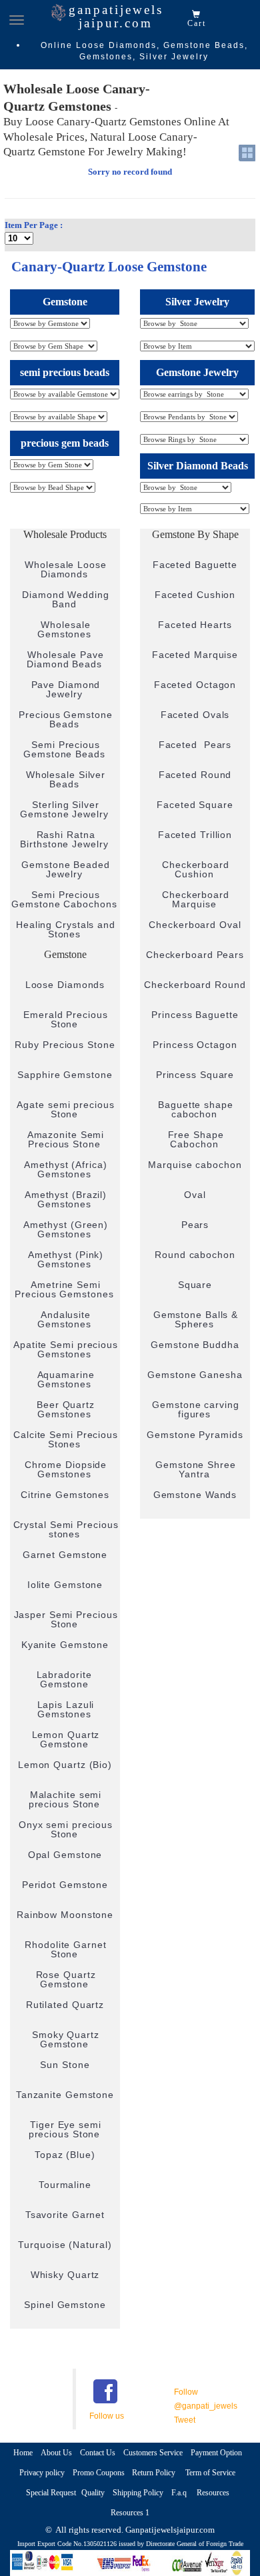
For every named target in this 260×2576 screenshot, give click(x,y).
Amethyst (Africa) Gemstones (65, 1169)
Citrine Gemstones (65, 1495)
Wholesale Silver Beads (66, 779)
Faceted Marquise (195, 655)
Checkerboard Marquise (196, 899)
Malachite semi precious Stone (65, 1799)
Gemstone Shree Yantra (196, 1469)
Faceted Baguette (195, 565)
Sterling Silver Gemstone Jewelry (64, 809)
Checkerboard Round (195, 985)
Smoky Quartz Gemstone (66, 2039)
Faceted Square (195, 805)
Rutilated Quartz (65, 2005)
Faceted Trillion (195, 835)
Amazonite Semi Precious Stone (66, 1139)
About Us (56, 2453)
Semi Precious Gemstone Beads (64, 749)
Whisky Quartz (65, 2275)
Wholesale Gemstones (64, 629)
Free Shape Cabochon (196, 1139)
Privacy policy (42, 2473)
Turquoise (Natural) (65, 2245)
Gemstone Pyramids (195, 1435)
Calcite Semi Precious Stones (66, 1439)
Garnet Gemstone (65, 1555)
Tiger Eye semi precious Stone (65, 2129)
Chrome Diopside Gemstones (66, 1469)
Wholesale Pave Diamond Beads (65, 659)
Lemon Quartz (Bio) (65, 1765)
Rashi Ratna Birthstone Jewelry (64, 839)
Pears (195, 1225)
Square (195, 1285)
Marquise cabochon (195, 1165)
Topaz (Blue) (65, 2155)
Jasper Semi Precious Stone (66, 1619)
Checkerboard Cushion (196, 869)
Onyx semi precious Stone (66, 1829)
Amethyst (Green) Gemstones (66, 1229)
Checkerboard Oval (195, 925)
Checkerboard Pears (195, 955)
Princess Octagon (195, 1045)
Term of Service (210, 2473)
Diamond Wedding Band (66, 599)
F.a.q (180, 2493)
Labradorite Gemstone (66, 1679)
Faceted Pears (195, 745)
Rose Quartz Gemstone (66, 1979)
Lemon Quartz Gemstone (66, 1739)
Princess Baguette (195, 1015)
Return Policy (155, 2473)
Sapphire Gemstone (65, 1075)
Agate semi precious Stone (65, 1109)
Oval (195, 1195)
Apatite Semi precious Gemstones (66, 1349)
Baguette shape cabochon (196, 1109)
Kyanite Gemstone (65, 1645)
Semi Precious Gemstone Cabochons (64, 899)
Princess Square (195, 1075)
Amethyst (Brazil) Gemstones (66, 1199)
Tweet (185, 2420)
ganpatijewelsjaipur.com (116, 16)
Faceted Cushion (195, 595)
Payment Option (216, 2453)
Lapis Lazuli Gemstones (66, 1709)
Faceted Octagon (195, 685)
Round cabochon (195, 1255)
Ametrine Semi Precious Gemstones (64, 1289)
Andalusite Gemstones (64, 1319)
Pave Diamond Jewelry (66, 689)
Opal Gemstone (65, 1855)
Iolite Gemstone (65, 1585)
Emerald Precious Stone (65, 1019)
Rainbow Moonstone (65, 1915)
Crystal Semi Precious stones (66, 1529)
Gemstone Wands (195, 1495)
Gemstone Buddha (195, 1345)
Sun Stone (65, 2065)
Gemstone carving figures (195, 1409)
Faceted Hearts (195, 625)
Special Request (51, 2493)
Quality (93, 2493)
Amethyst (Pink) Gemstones (66, 1259)
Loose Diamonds (65, 985)
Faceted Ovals (195, 715)
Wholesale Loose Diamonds (66, 569)
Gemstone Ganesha (195, 1375)
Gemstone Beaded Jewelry (66, 869)
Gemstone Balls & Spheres (196, 1319)
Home (23, 2453)
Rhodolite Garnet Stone (65, 1949)
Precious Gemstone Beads (65, 719)
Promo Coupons (100, 2473)
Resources (213, 2493)
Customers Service (153, 2453)
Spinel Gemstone (65, 2305)
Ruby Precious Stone (65, 1045)
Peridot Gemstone (65, 1885)
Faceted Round (195, 775)
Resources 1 (130, 2513)
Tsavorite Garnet (65, 2215)
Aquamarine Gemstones (66, 1379)
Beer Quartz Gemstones (66, 1409)
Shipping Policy (138, 2493)
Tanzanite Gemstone (65, 2095)
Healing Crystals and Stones (66, 929)
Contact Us (98, 2453)
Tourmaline (65, 2185)
